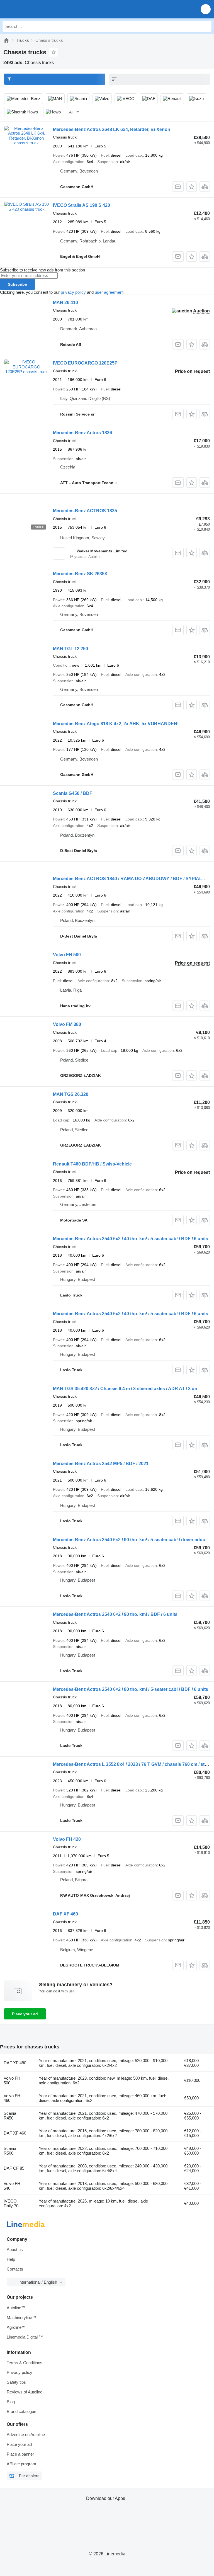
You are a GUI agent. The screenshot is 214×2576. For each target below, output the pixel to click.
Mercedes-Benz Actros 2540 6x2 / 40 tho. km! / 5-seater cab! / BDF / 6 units (131, 1239)
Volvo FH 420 (67, 1839)
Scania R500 (10, 2151)
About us (15, 2250)
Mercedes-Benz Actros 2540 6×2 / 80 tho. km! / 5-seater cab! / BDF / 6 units (131, 1689)
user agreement (109, 292)
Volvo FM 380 (67, 1024)
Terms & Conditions (25, 2363)
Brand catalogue (21, 2411)
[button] (206, 9)
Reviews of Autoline (25, 2392)
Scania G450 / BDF (73, 793)
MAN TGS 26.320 (71, 1094)
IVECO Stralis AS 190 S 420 (82, 205)
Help (11, 2259)
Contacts (15, 2269)
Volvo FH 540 (12, 2186)
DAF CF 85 (14, 2168)
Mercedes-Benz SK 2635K (80, 574)
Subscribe (17, 284)
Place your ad (25, 2014)
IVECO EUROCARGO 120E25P (85, 363)
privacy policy (73, 292)
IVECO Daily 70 (11, 2203)
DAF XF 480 (15, 2063)
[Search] (206, 26)
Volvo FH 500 (67, 955)
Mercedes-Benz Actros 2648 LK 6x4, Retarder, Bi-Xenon (112, 129)
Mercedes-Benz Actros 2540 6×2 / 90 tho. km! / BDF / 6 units (115, 1614)
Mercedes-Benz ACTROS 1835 (85, 511)
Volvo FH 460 (12, 2098)
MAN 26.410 (65, 303)
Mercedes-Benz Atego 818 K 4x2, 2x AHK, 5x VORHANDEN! (116, 724)
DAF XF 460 (65, 1914)
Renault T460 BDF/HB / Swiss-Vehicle (92, 1164)
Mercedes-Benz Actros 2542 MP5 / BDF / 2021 (101, 1464)
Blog (11, 2402)
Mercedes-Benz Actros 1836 (82, 433)
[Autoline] (6, 40)
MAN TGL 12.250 (70, 649)
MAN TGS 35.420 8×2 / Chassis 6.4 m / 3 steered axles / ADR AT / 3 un (125, 1389)
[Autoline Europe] (36, 9)
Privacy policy (20, 2372)
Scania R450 (10, 2116)
